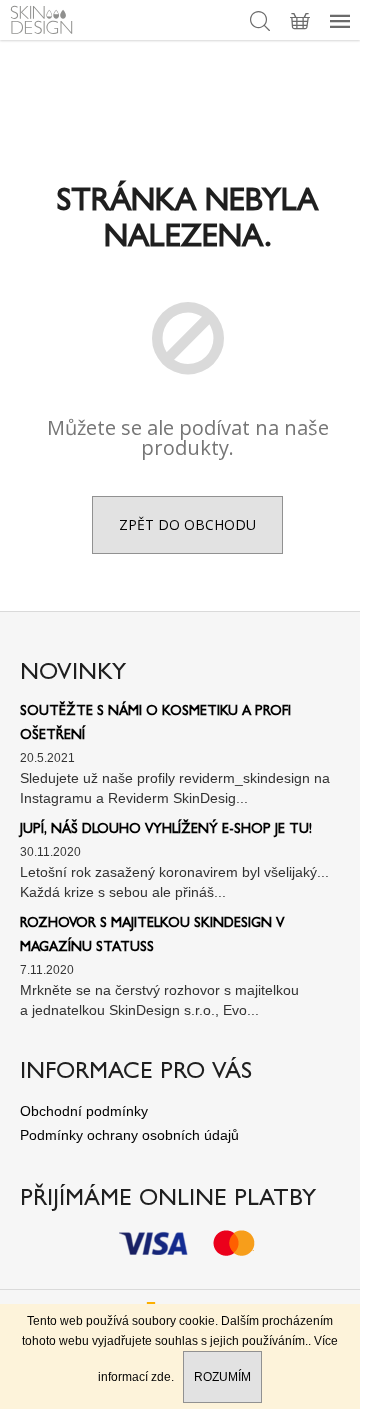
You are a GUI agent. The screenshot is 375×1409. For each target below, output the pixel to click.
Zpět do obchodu (187, 524)
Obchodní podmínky (84, 1111)
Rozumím (222, 1377)
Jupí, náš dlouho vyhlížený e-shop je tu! (166, 830)
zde (161, 1377)
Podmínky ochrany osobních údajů (129, 1135)
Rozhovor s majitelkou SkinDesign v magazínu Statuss (152, 936)
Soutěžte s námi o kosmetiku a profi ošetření (155, 724)
